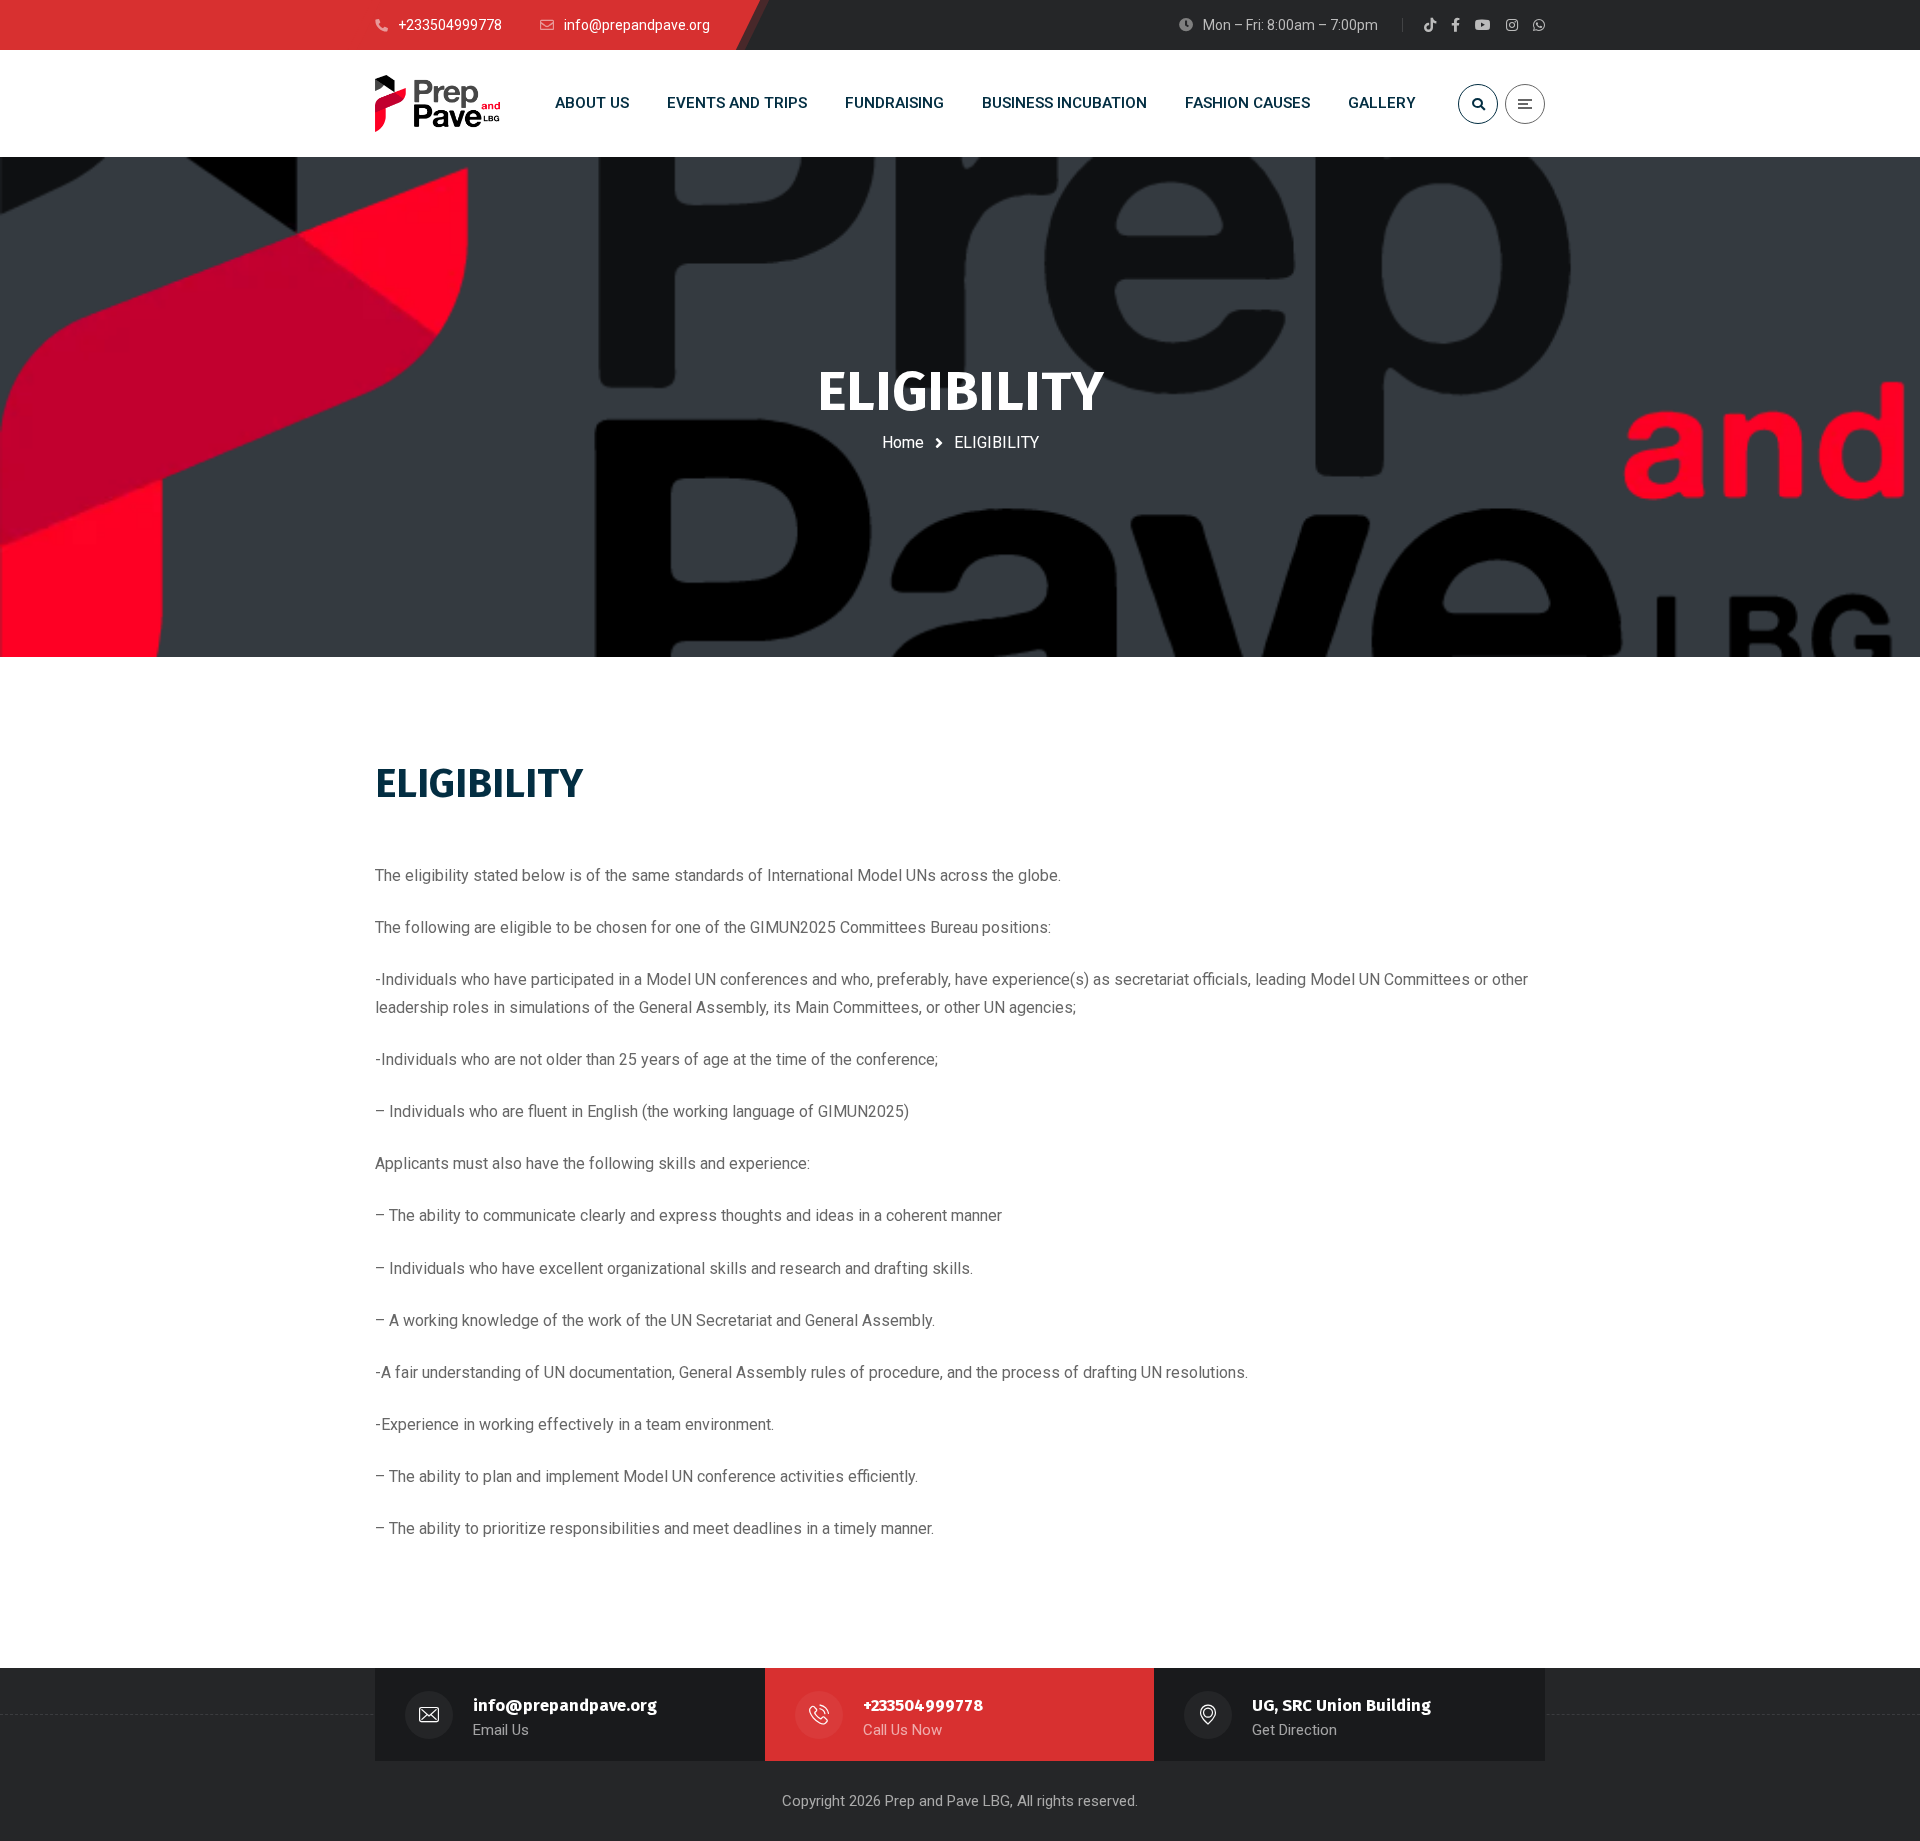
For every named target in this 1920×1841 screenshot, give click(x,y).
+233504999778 (923, 1705)
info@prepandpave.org (565, 1705)
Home (903, 442)
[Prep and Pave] (438, 104)
